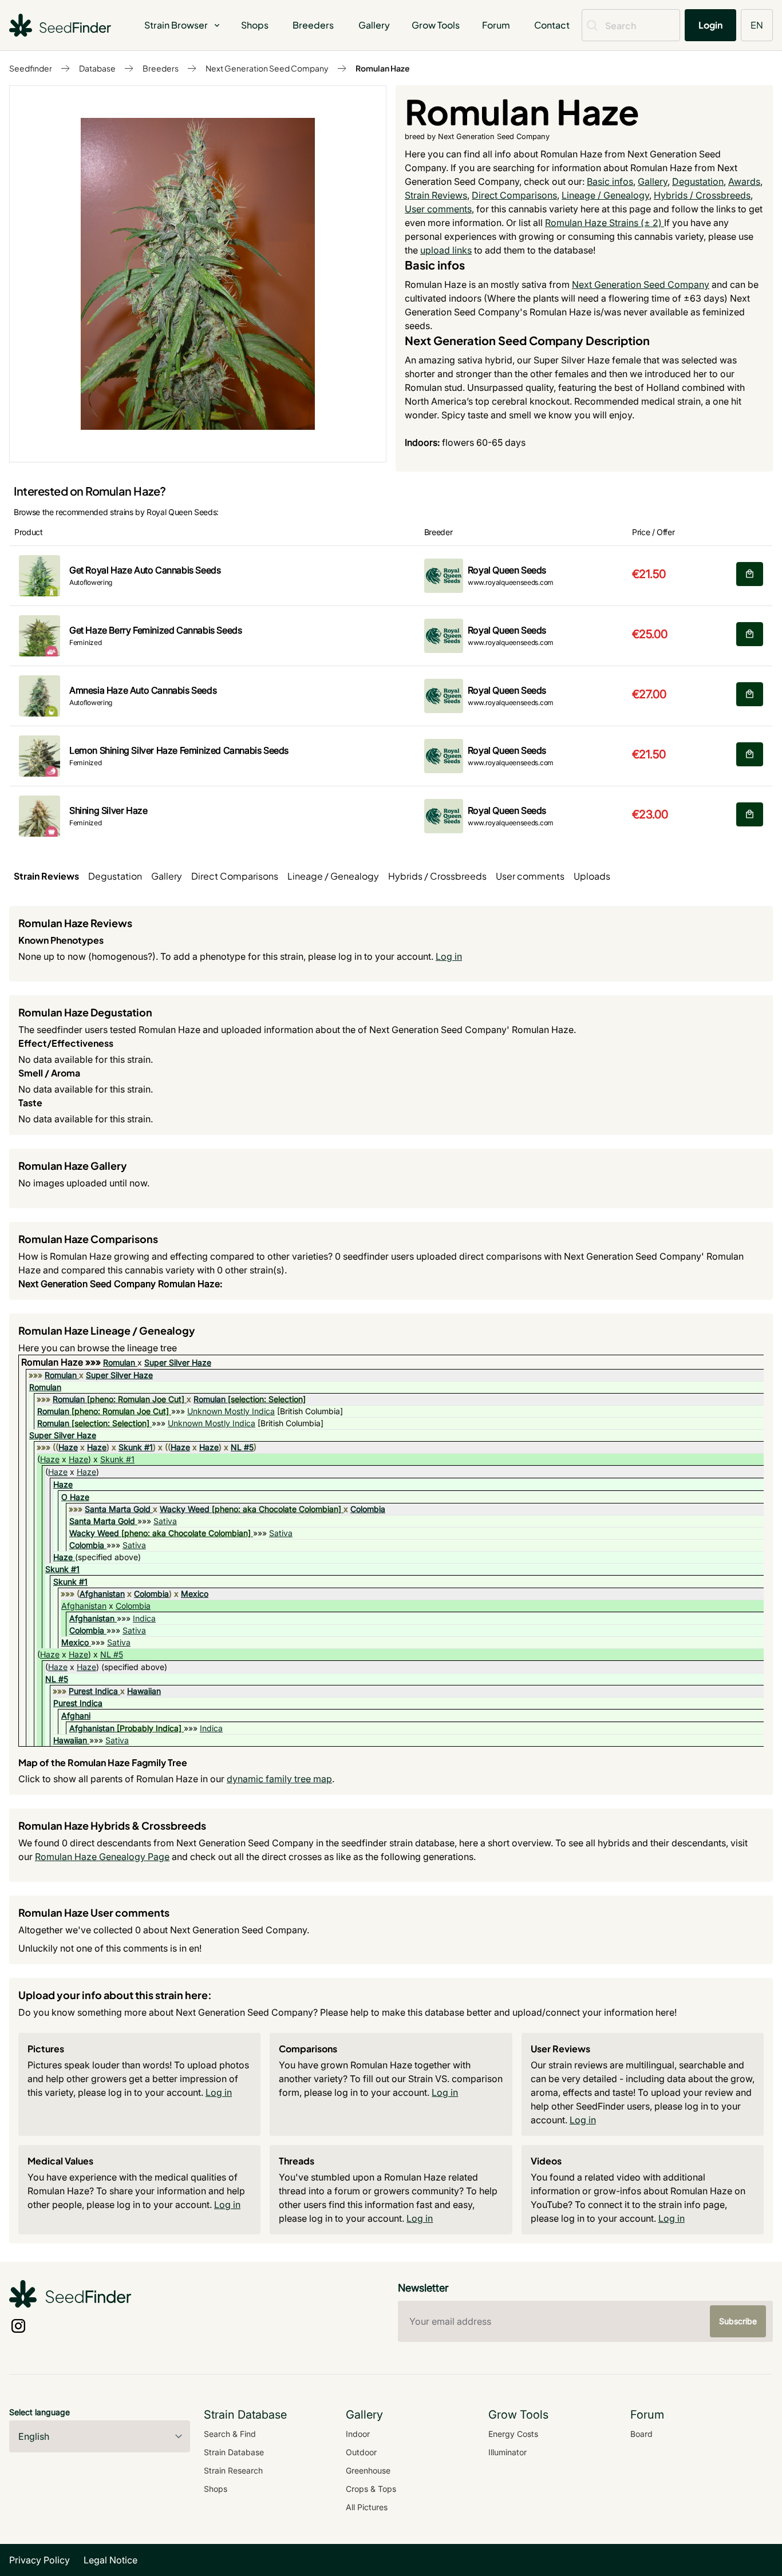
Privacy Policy (40, 2560)
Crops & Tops (371, 2489)
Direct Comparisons (514, 195)
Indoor (358, 2434)
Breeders (313, 25)
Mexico (195, 1594)
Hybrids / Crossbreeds (702, 195)
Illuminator (507, 2452)
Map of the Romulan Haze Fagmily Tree (103, 1762)
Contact (552, 25)
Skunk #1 (136, 1447)
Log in (449, 956)
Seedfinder (31, 68)
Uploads (592, 876)
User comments (438, 209)
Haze (68, 1447)
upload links (446, 250)
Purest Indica (93, 1691)
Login (710, 25)
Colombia (368, 1509)
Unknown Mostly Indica (231, 1411)
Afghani (76, 1716)
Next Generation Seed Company (267, 68)
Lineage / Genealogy (605, 195)
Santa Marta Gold (118, 1509)
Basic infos (610, 181)
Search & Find (230, 2434)
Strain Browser (176, 25)
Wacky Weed (185, 1509)
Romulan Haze (383, 68)
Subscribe (738, 2321)
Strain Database (234, 2452)
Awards (744, 181)
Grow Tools (436, 25)
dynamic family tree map (279, 1779)
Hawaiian (144, 1691)
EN (757, 25)
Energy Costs (513, 2434)
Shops (255, 25)
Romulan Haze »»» (62, 1362)
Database (97, 68)
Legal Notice (110, 2560)
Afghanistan (102, 1594)
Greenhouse (368, 2470)
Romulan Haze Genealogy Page (102, 1857)
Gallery (374, 25)
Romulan (119, 1362)
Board (641, 2434)
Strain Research (233, 2470)
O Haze (75, 1497)
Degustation (698, 181)
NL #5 (242, 1447)
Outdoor (361, 2452)
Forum (496, 25)
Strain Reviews (436, 195)
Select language (40, 2412)
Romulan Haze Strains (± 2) (605, 223)
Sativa (165, 1521)
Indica (144, 1618)
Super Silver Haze (178, 1362)
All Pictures (367, 2507)
